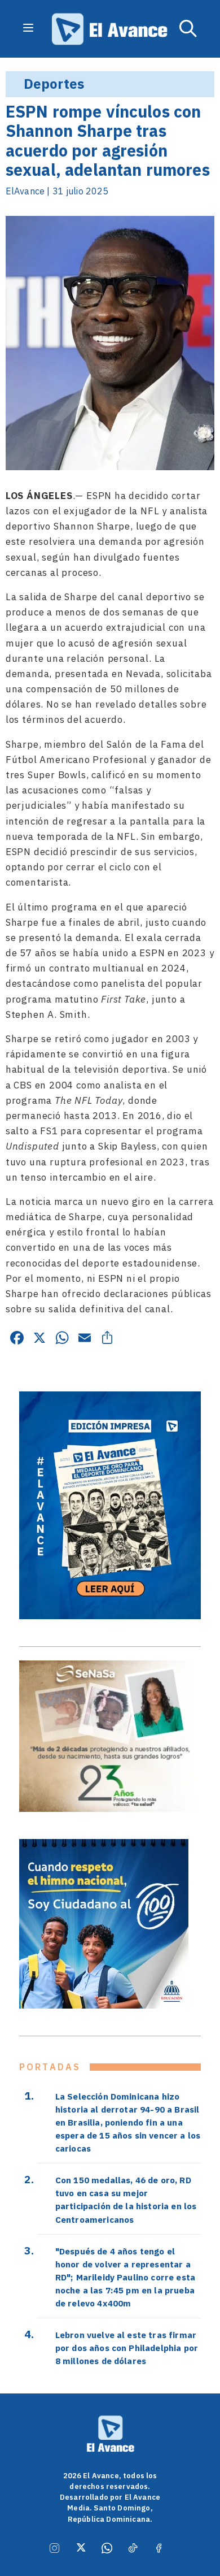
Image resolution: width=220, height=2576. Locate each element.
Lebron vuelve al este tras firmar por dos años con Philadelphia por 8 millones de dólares (127, 2348)
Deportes (54, 84)
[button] (188, 29)
